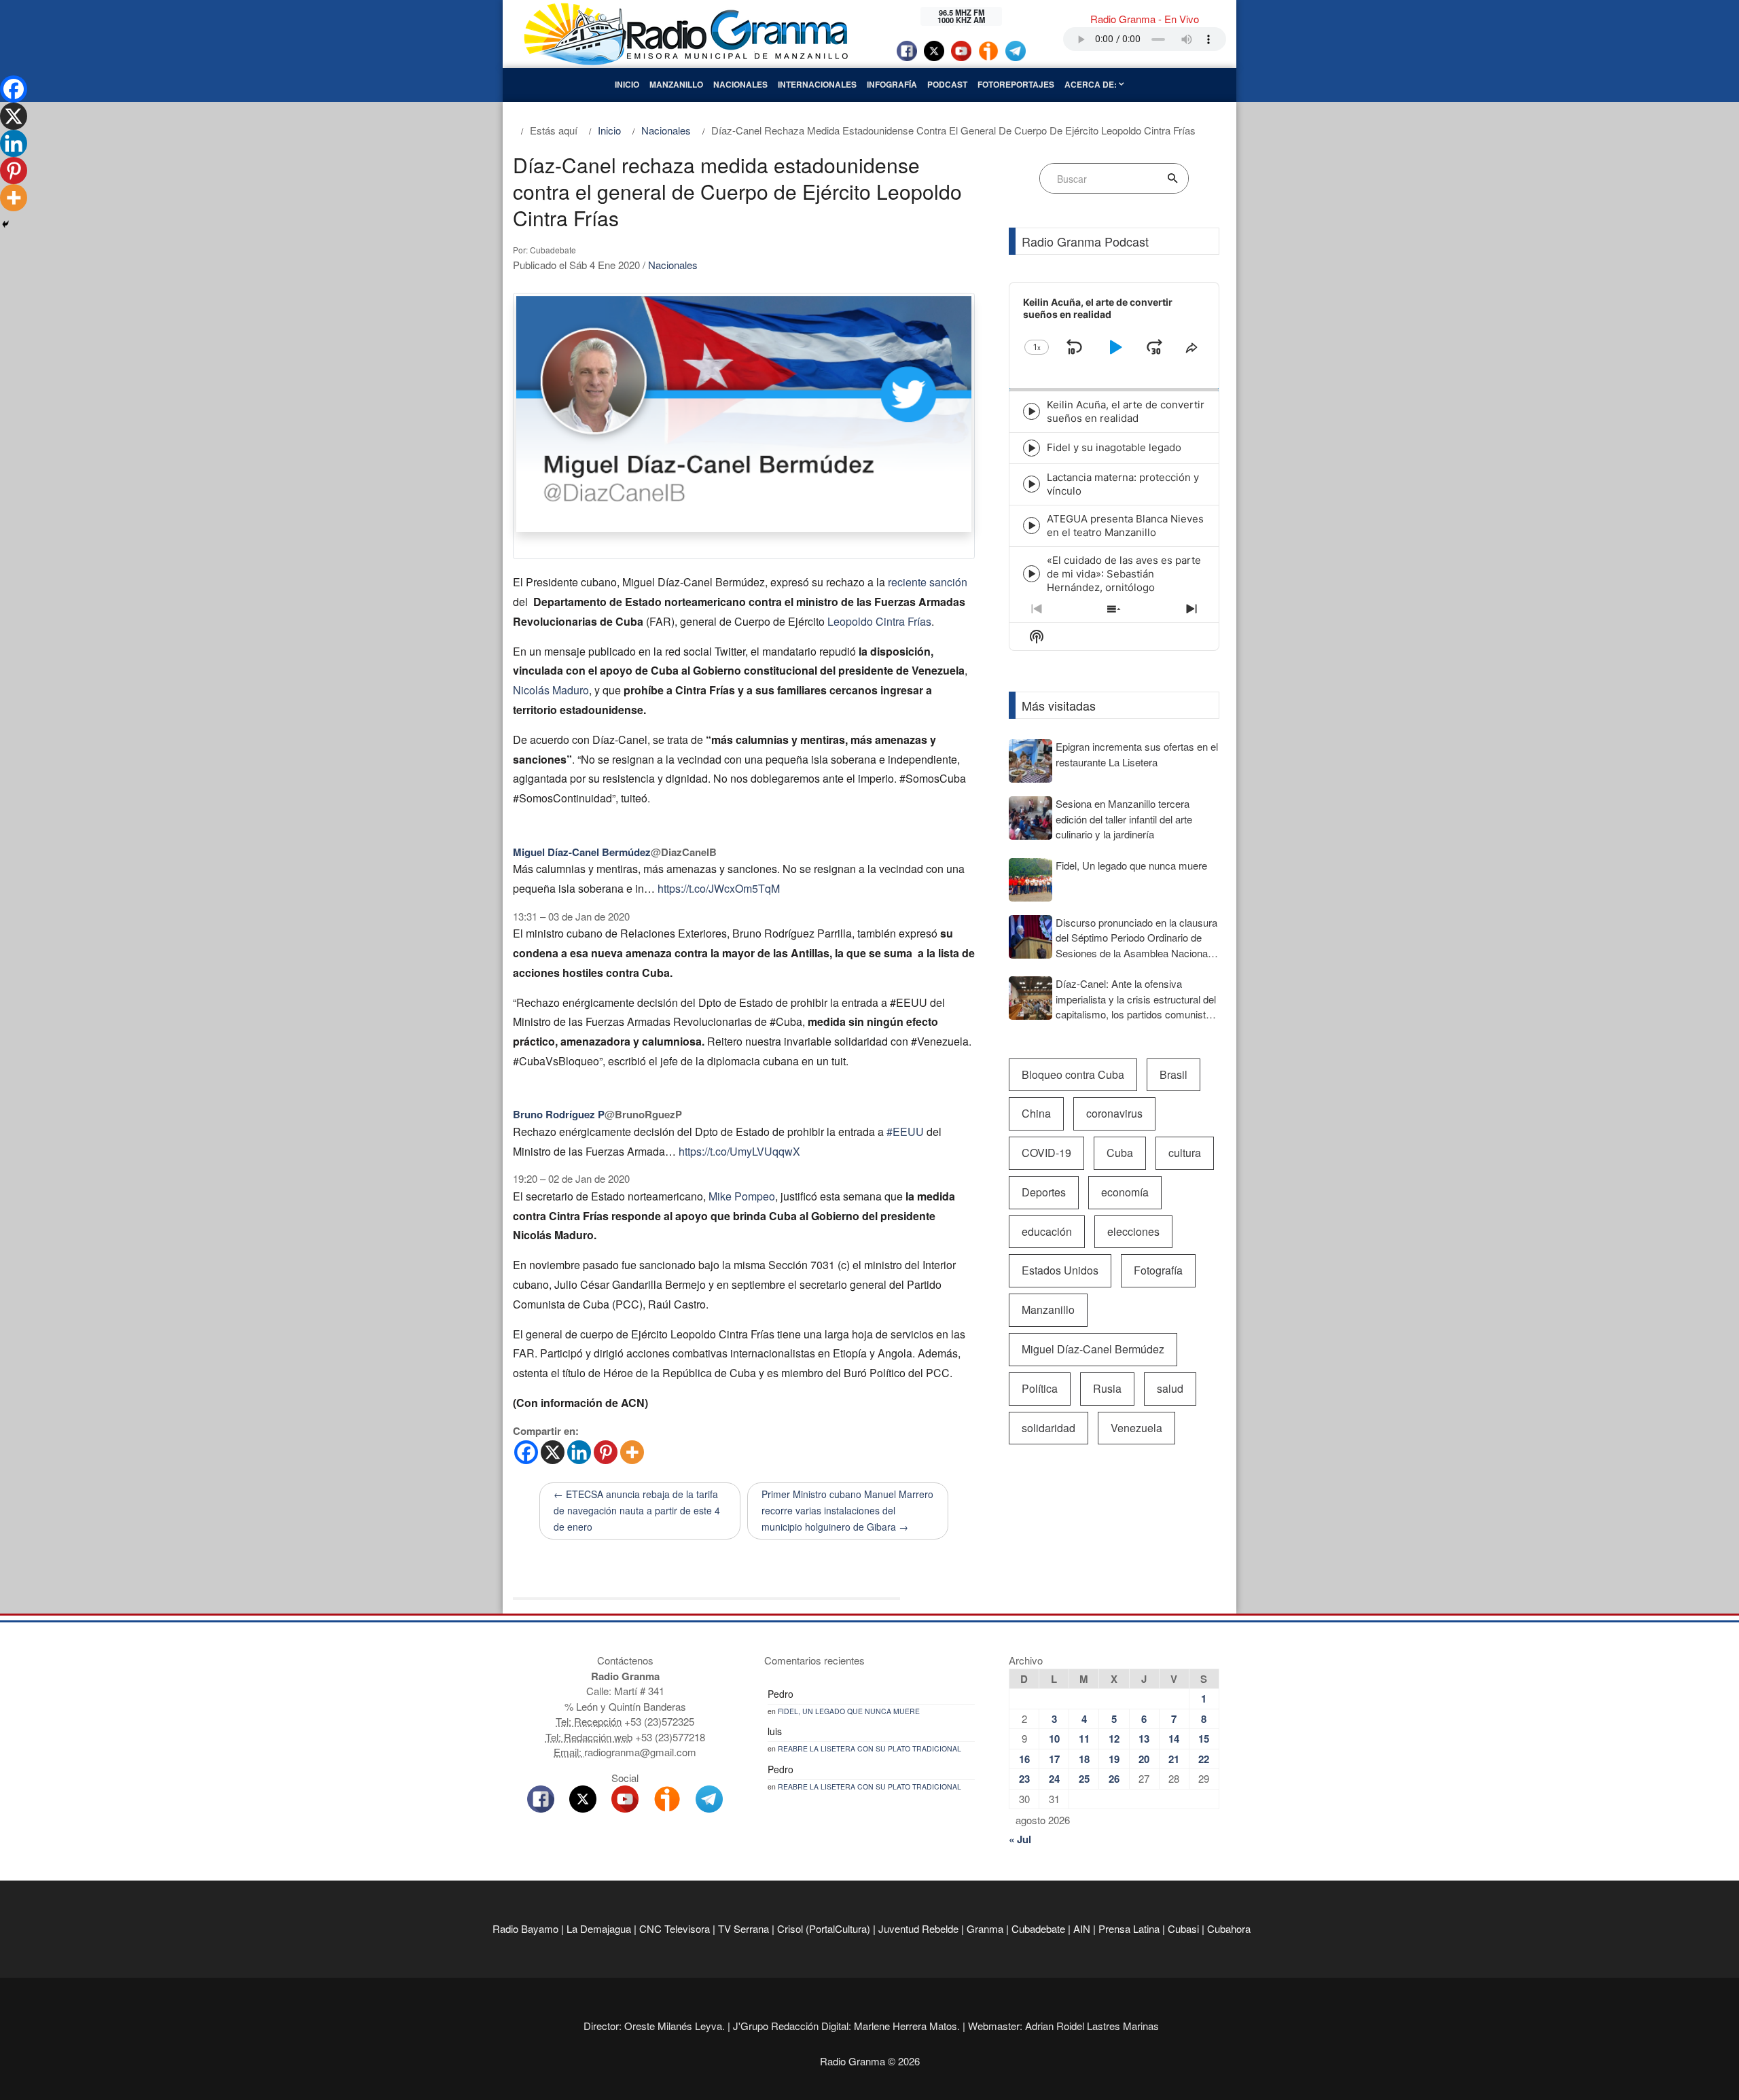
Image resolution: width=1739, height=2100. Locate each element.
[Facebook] (526, 1452)
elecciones (1133, 1231)
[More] (632, 1452)
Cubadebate (1038, 1928)
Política (1040, 1388)
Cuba (1120, 1153)
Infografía (892, 84)
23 (1024, 1779)
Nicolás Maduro (551, 690)
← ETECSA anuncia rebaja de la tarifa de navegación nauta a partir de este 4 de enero (637, 1510)
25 (1084, 1779)
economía (1125, 1192)
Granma (985, 1928)
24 (1054, 1779)
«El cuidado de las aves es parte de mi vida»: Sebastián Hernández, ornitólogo (1124, 574)
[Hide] (5, 224)
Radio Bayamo (525, 1928)
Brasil (1173, 1074)
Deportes (1044, 1192)
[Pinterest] (606, 1452)
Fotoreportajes (1016, 84)
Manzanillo (676, 84)
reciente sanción (928, 582)
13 (1144, 1739)
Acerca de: (1092, 84)
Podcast (947, 84)
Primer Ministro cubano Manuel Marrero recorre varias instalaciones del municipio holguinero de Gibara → (847, 1510)
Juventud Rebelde (918, 1928)
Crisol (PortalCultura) (824, 1928)
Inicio (627, 84)
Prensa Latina (1129, 1928)
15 (1204, 1739)
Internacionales (817, 84)
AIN (1082, 1928)
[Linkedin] (579, 1452)
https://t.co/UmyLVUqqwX (739, 1151)
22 (1204, 1759)
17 (1054, 1759)
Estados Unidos (1060, 1270)
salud (1170, 1388)
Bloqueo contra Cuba (1073, 1074)
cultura (1185, 1153)
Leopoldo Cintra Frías (879, 621)
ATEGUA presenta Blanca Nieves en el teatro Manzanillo (1125, 526)
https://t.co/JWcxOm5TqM (719, 888)
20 (1144, 1759)
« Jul (1020, 1839)
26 (1114, 1779)
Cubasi (1183, 1928)
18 (1084, 1759)
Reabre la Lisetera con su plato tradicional (869, 1748)
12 (1114, 1739)
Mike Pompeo (742, 1196)
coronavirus (1114, 1113)
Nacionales (740, 84)
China (1036, 1113)
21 (1174, 1759)
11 (1084, 1739)
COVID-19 (1046, 1153)
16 (1024, 1759)
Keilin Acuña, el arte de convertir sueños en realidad (1126, 411)
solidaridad (1048, 1428)
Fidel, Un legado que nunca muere (849, 1711)
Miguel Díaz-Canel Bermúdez (1093, 1349)
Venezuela (1136, 1428)
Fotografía (1158, 1270)
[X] (553, 1452)
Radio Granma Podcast (1085, 241)
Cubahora (1229, 1928)
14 (1174, 1739)
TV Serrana (743, 1928)
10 (1054, 1739)
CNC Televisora (675, 1928)
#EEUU (905, 1132)
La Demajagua (599, 1928)
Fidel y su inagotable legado (1114, 447)
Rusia (1107, 1388)
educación (1047, 1231)
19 (1114, 1759)
